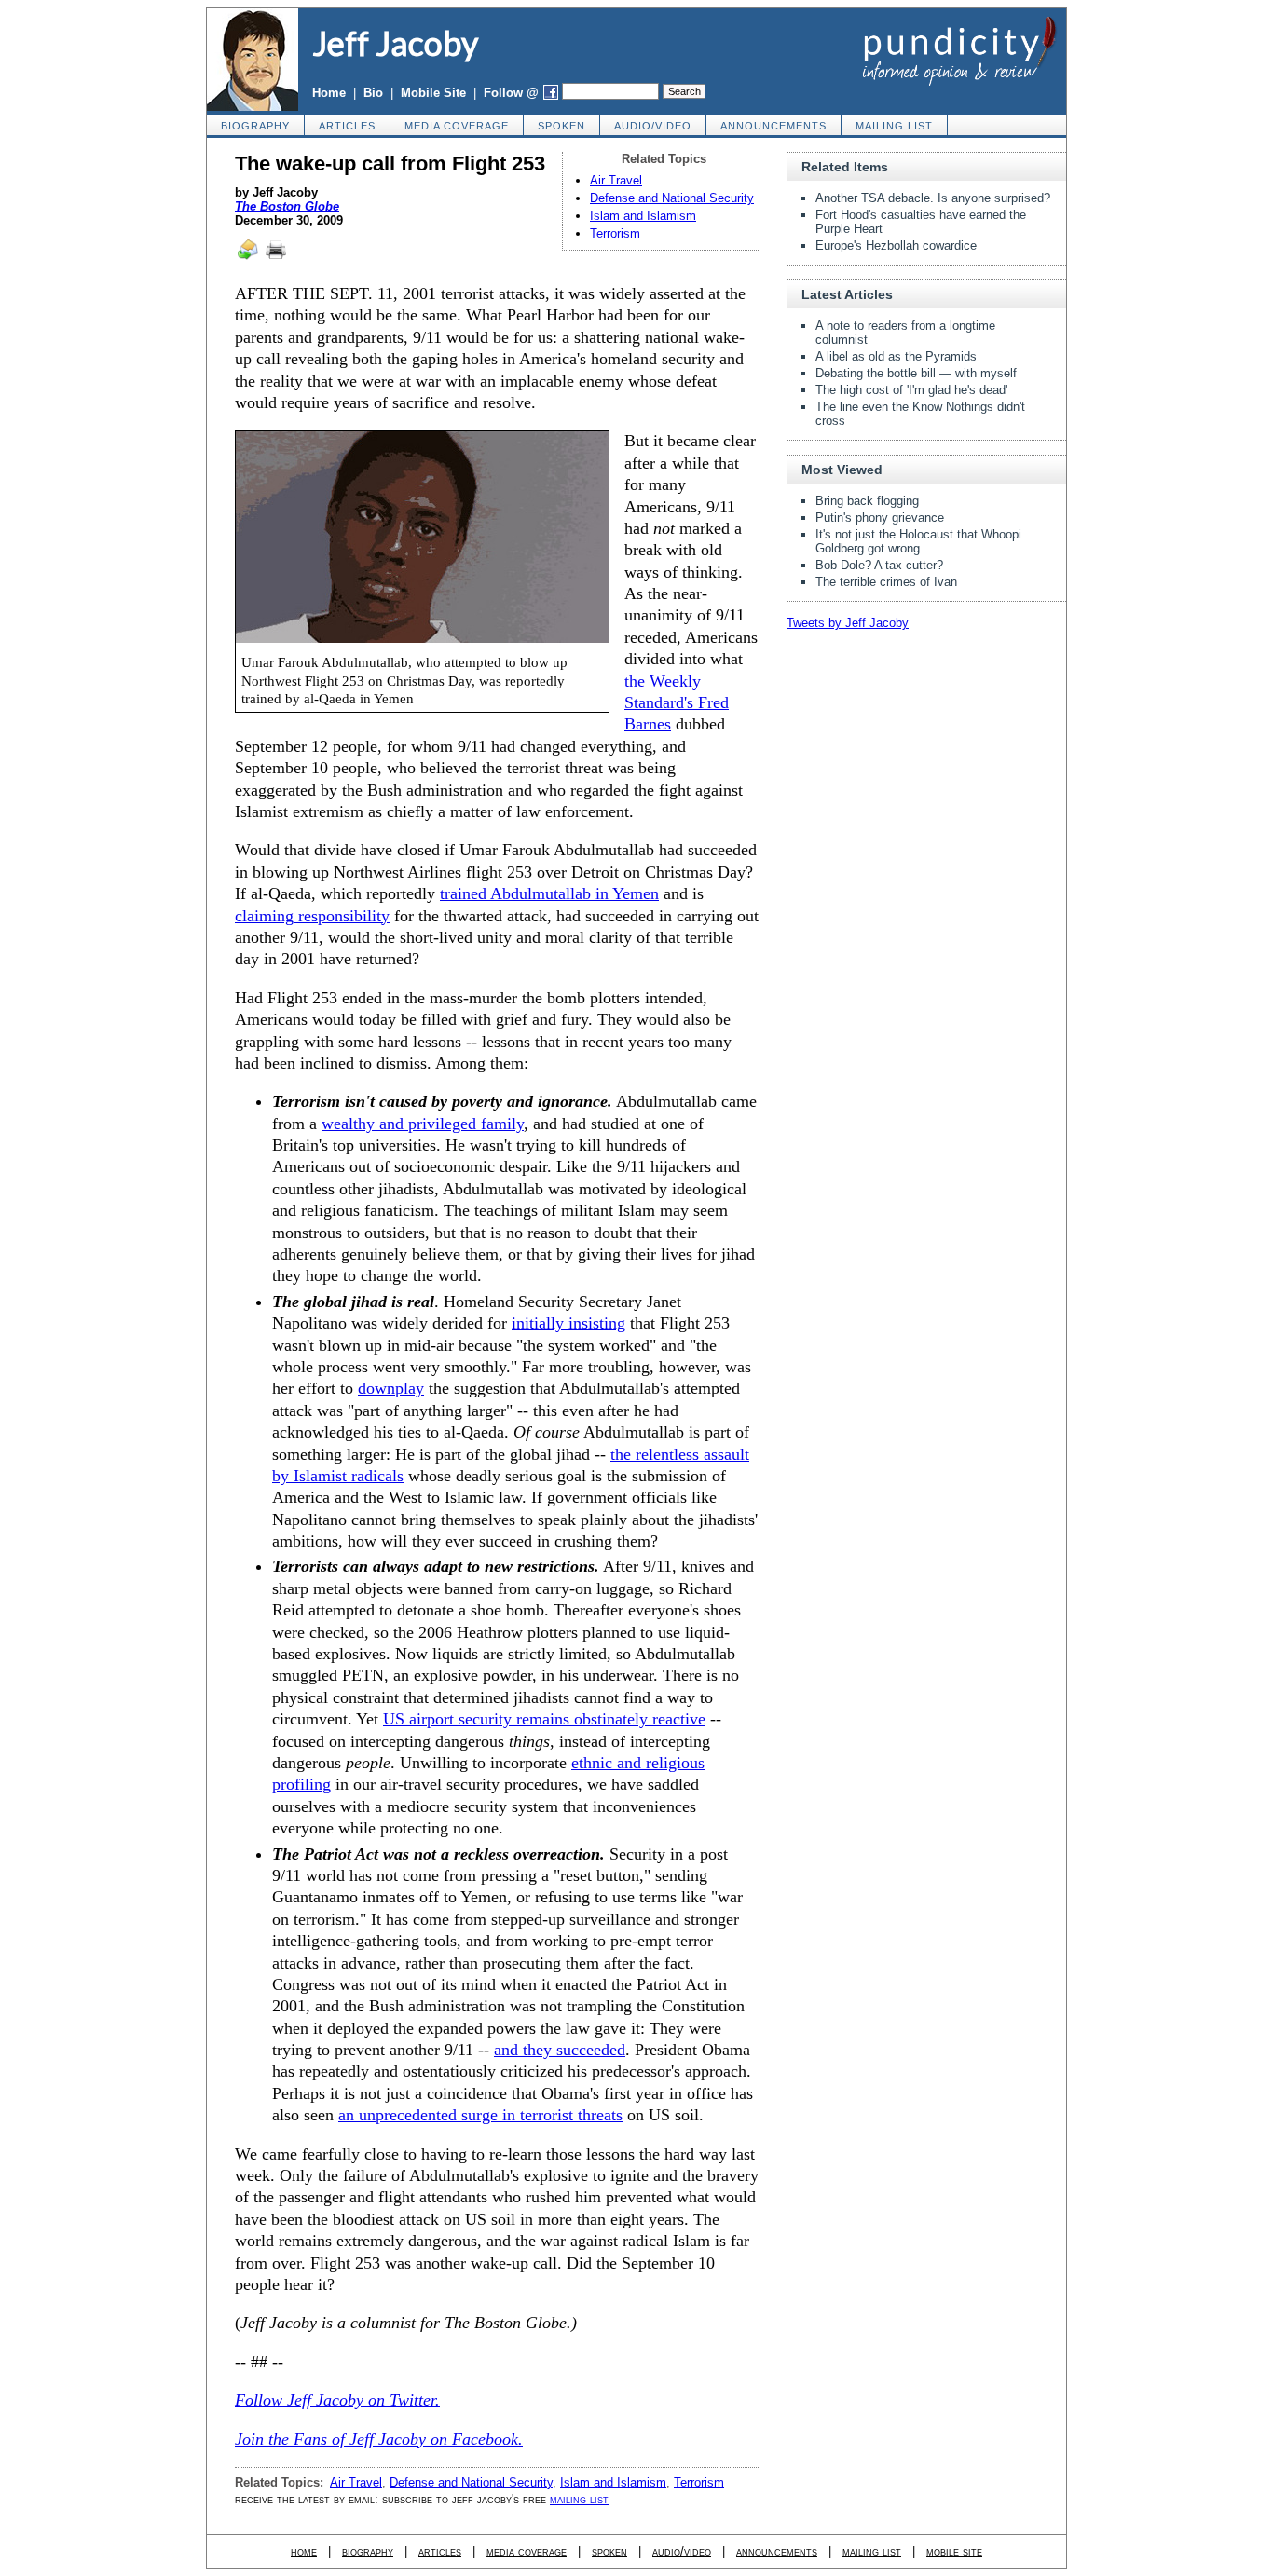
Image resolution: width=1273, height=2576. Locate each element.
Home (329, 93)
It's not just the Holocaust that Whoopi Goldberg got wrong (918, 541)
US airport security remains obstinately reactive (544, 1719)
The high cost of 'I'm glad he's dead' (911, 390)
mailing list (894, 126)
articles (347, 126)
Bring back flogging (867, 501)
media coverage (457, 126)
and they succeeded (560, 2050)
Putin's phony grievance (880, 518)
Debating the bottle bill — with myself (916, 373)
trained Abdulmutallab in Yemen (549, 893)
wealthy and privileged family (423, 1124)
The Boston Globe (287, 206)
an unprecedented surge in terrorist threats (480, 2115)
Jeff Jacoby (395, 43)
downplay (391, 1388)
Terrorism (615, 233)
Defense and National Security (672, 198)
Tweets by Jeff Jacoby (848, 623)
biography (255, 126)
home (304, 2551)
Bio (373, 93)
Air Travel (616, 180)
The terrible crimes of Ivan (886, 582)
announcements (773, 126)
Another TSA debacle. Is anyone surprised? (933, 198)
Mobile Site (433, 93)
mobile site (954, 2551)
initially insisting (568, 1323)
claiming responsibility (312, 916)
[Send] (249, 258)
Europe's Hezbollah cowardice (896, 245)
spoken (561, 126)
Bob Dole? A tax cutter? (879, 565)
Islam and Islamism (643, 216)
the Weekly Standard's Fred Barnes (677, 703)
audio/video (653, 126)
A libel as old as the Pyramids (896, 356)
